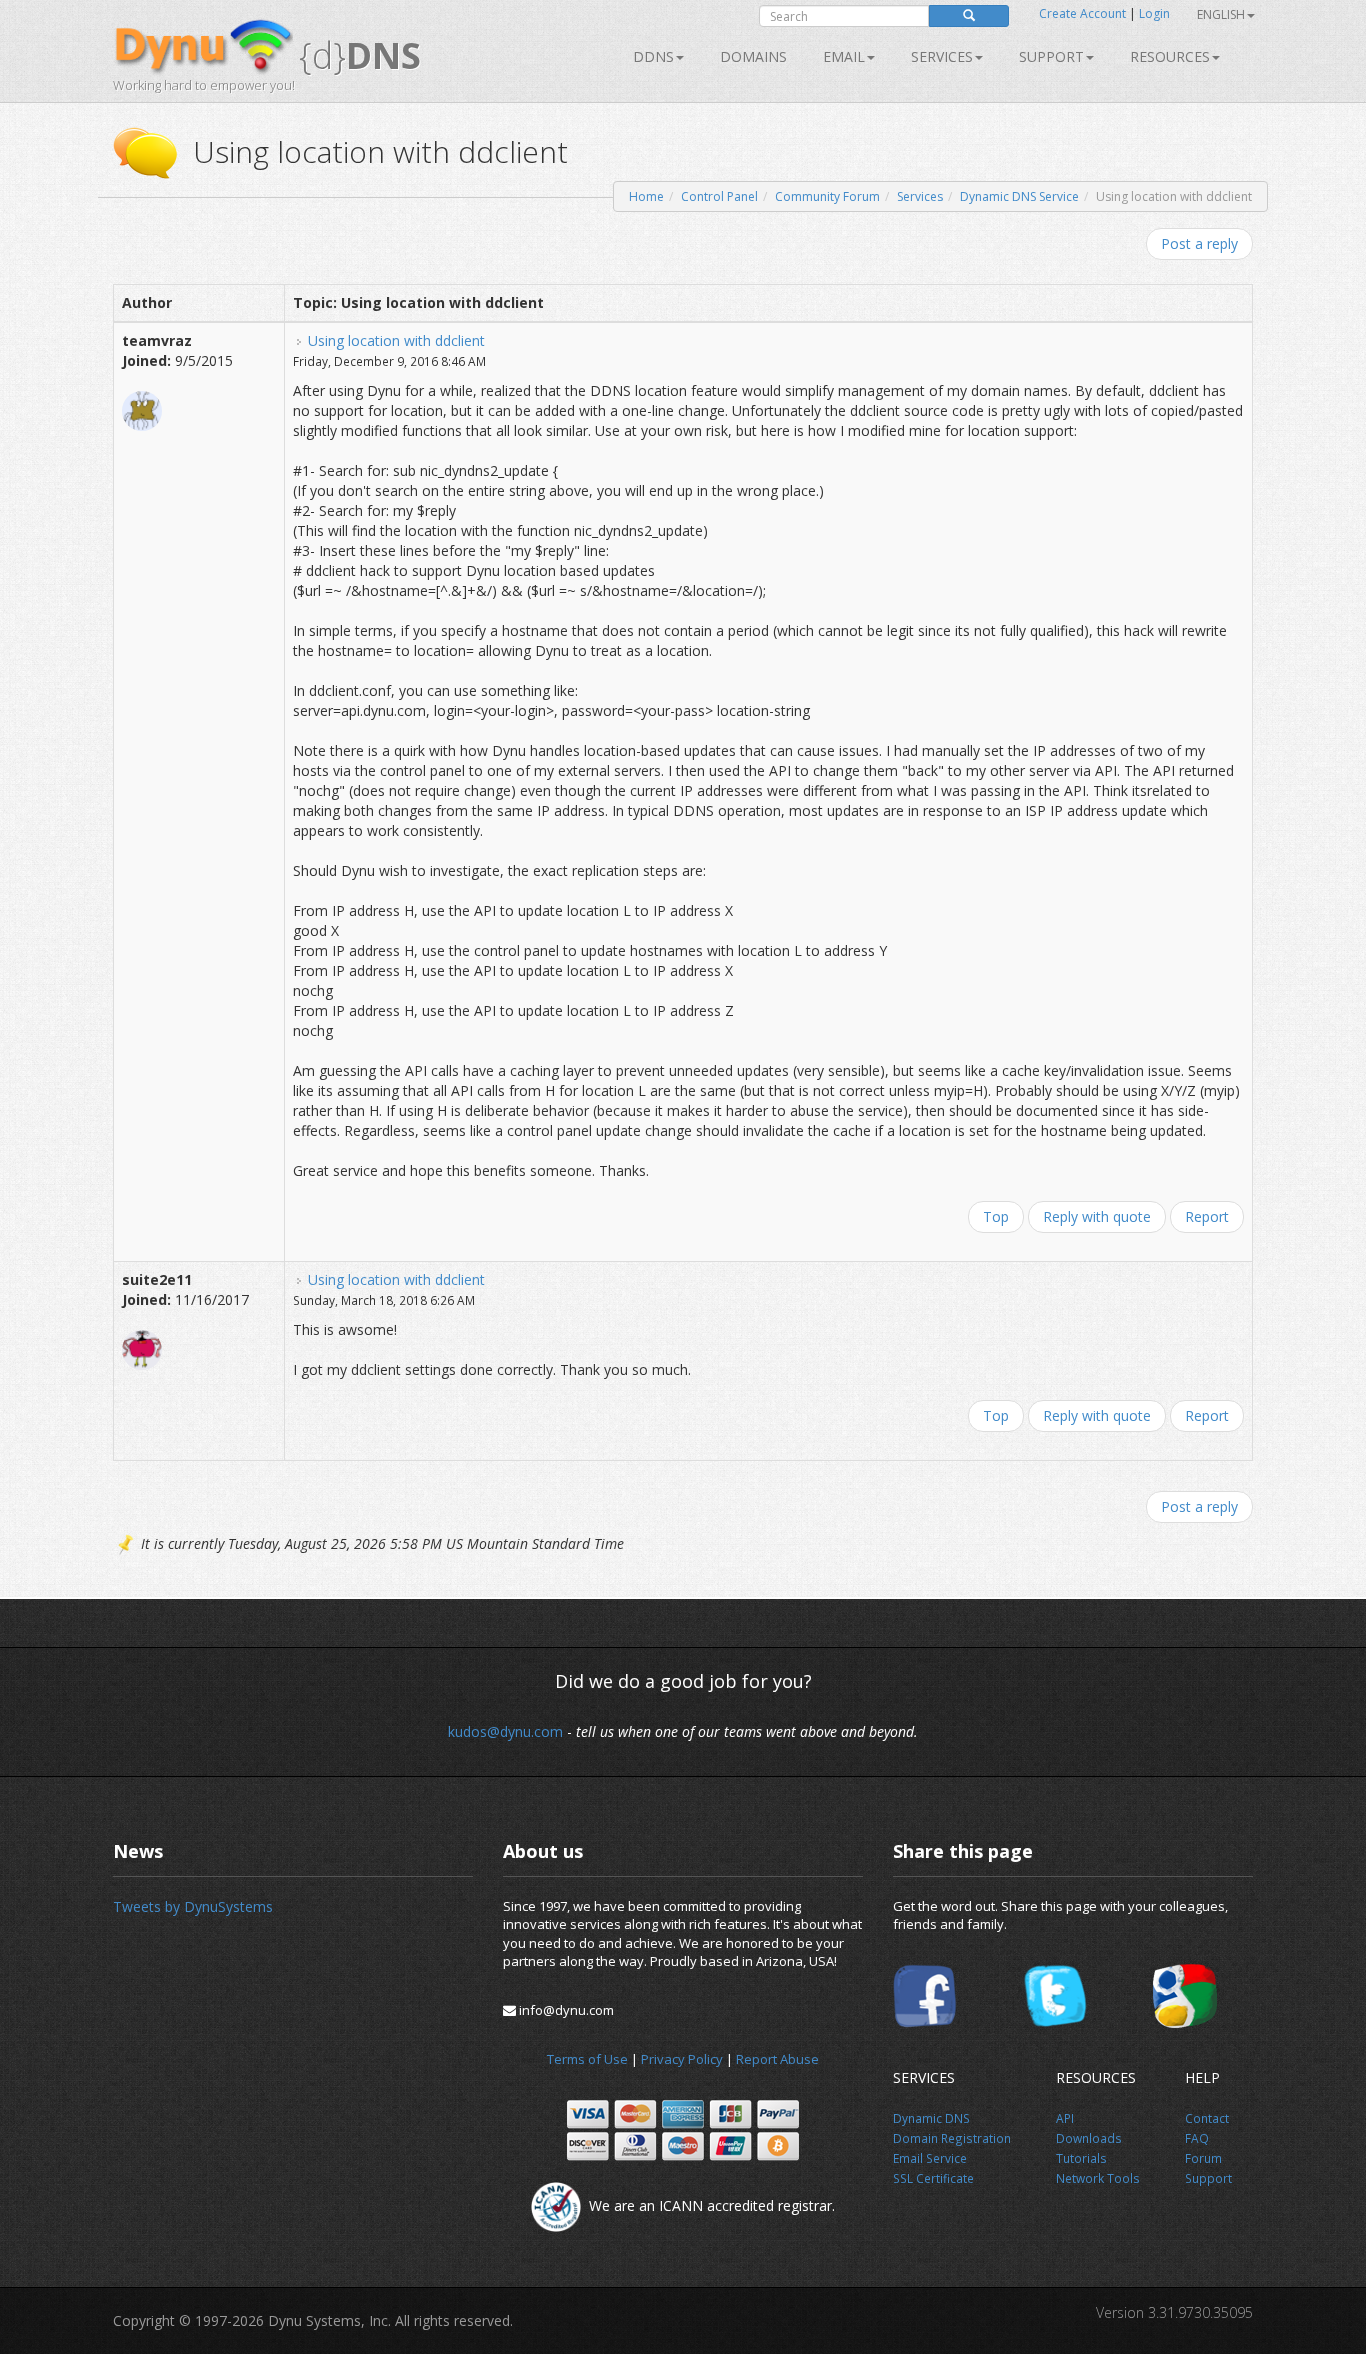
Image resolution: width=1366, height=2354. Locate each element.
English (1221, 14)
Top (996, 1216)
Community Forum (827, 196)
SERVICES (942, 56)
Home (646, 196)
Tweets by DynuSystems (193, 1906)
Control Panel (719, 196)
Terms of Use (587, 2059)
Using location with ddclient (396, 340)
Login (1154, 13)
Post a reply (1199, 243)
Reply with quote (1097, 1216)
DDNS (653, 56)
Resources (1170, 56)
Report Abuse (777, 2059)
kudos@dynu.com (505, 1731)
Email (844, 56)
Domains (753, 56)
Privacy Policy (682, 2059)
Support (1051, 56)
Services (920, 196)
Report (1207, 1216)
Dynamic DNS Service (1019, 196)
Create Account (1082, 13)
